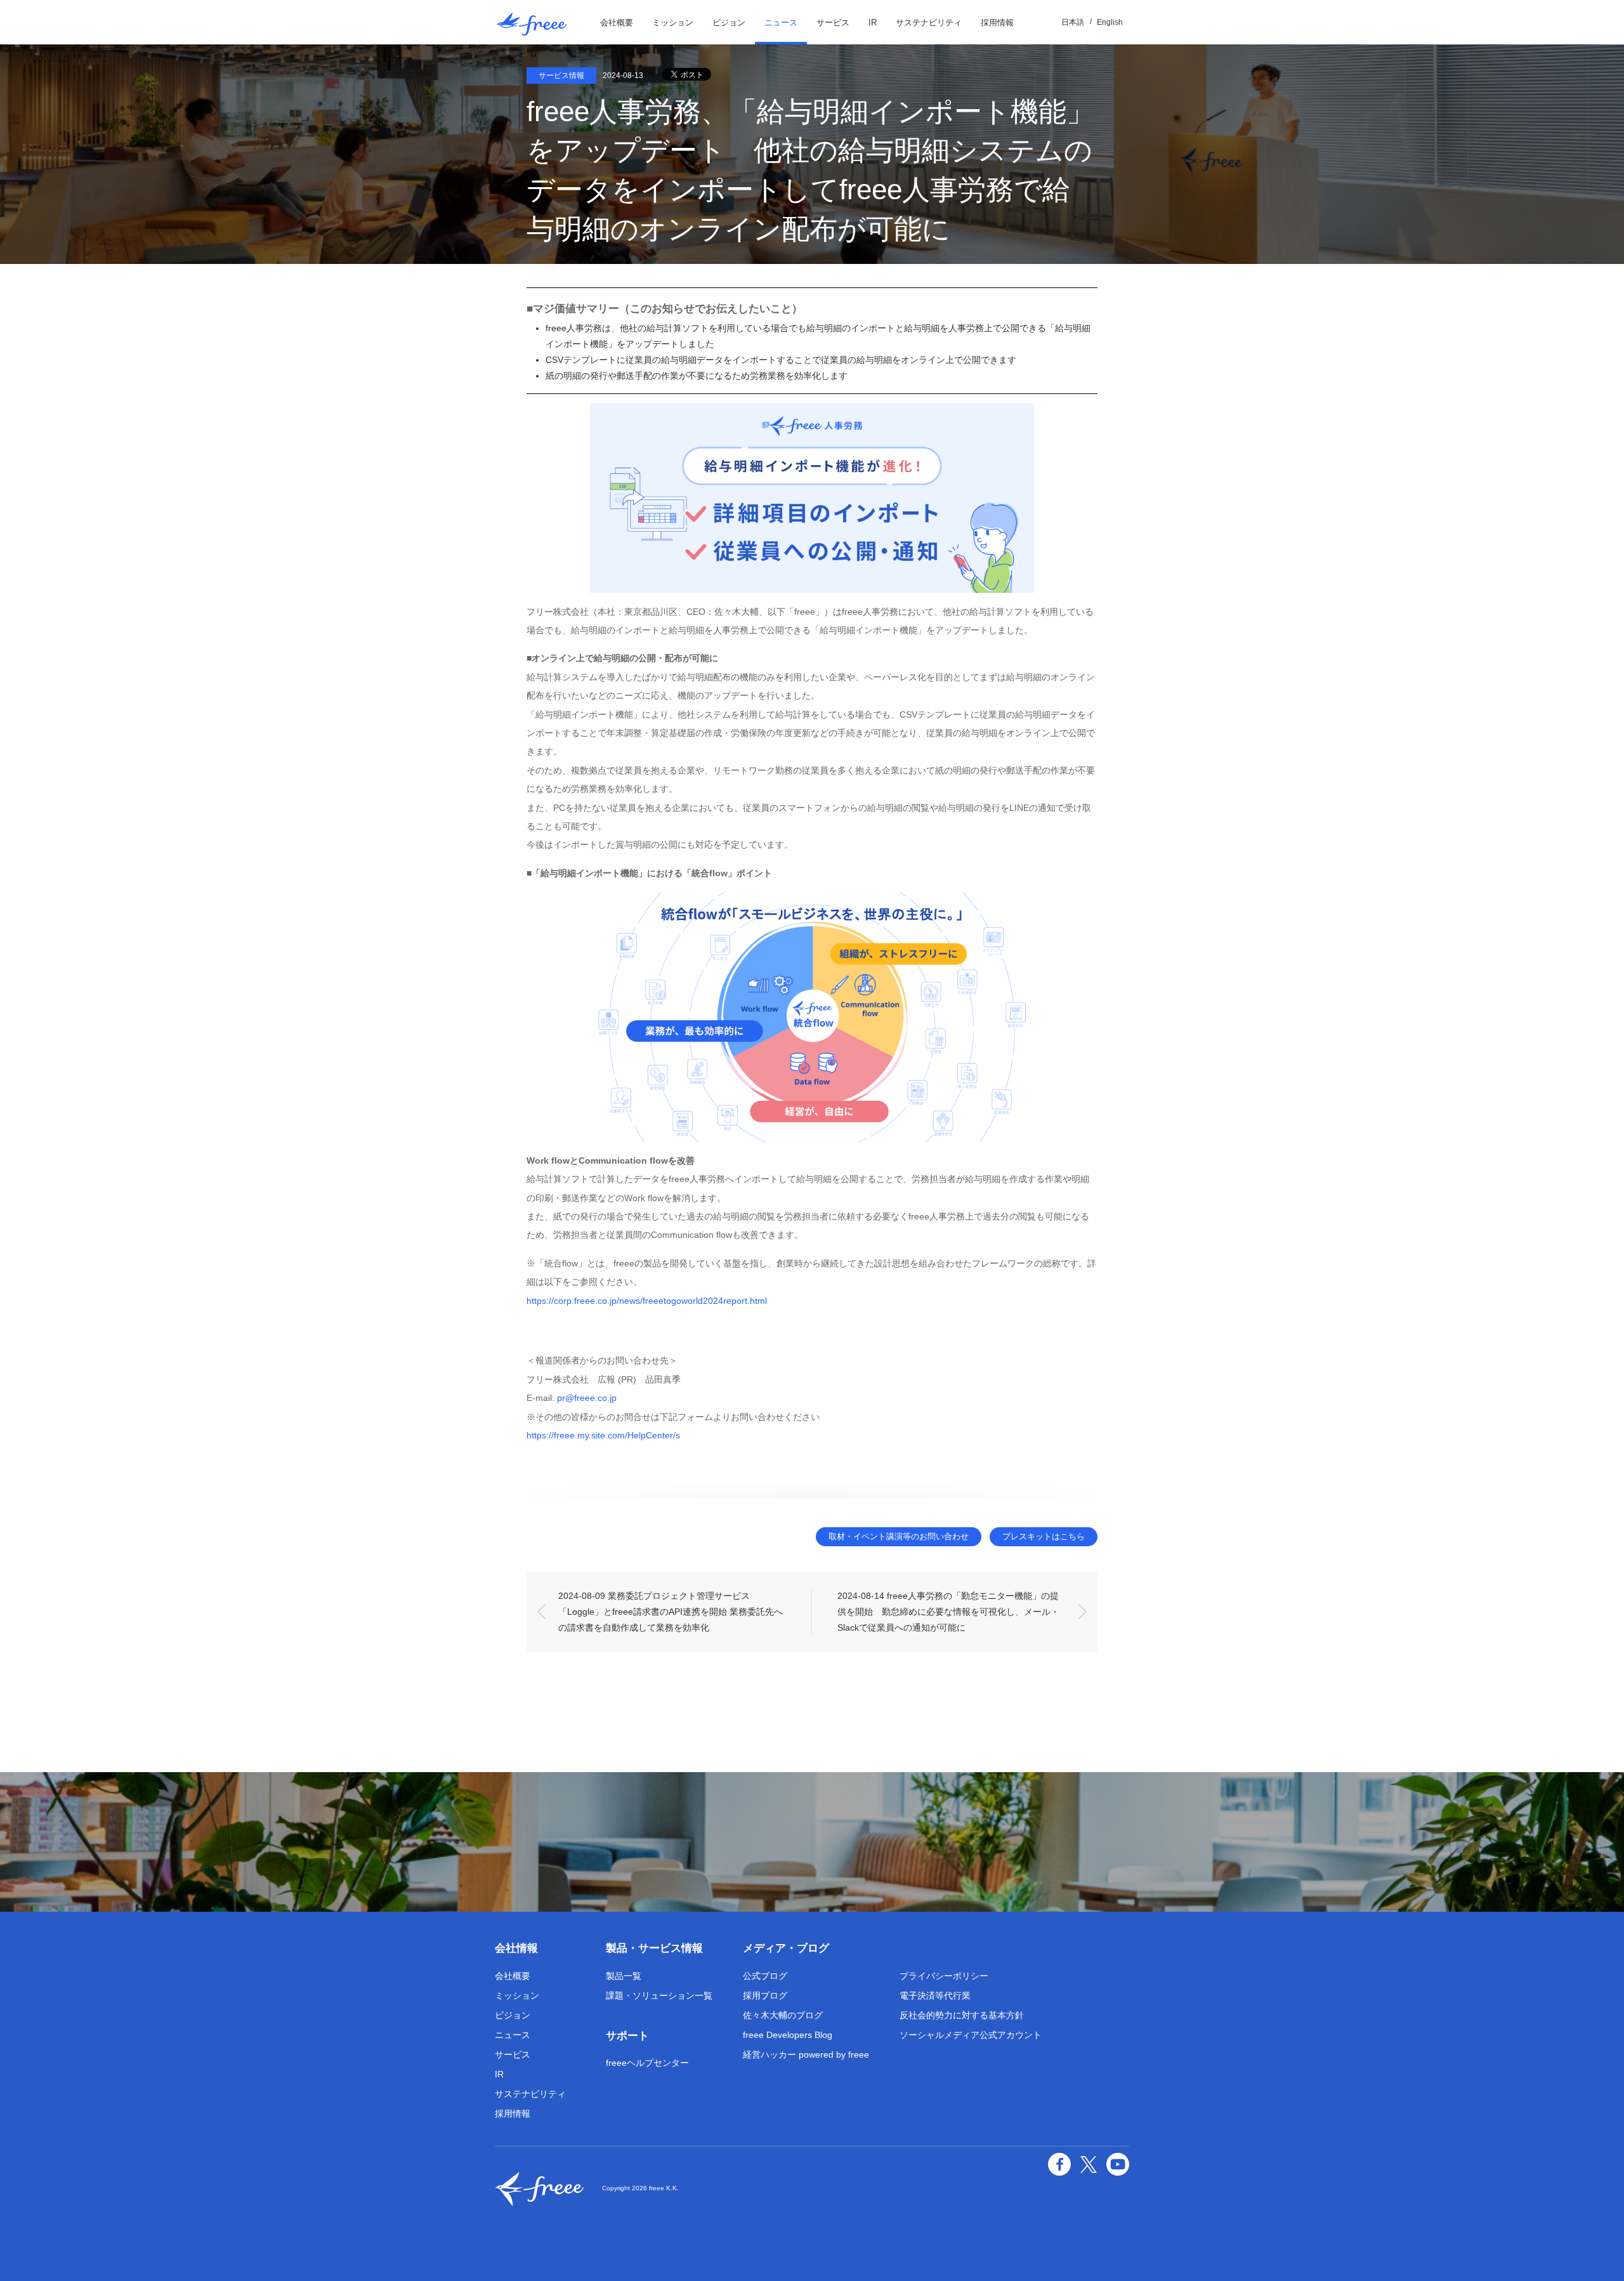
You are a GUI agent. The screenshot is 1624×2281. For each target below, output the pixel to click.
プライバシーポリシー (944, 1976)
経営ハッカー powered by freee (806, 2054)
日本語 (1073, 22)
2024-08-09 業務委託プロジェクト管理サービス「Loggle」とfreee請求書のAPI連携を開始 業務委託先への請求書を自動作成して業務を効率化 (671, 1612)
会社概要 (617, 23)
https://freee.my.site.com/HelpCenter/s (603, 1435)
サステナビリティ (929, 23)
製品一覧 (624, 1976)
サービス (833, 23)
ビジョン (729, 23)
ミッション (673, 23)
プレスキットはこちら (1044, 1536)
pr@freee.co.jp (587, 1398)
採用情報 (997, 23)
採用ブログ (765, 1995)
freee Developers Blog (788, 2035)
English (1110, 22)
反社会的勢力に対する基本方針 (962, 2015)
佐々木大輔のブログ (783, 2015)
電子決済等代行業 (935, 1995)
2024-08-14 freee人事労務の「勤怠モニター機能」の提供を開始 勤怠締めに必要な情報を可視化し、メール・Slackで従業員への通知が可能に (948, 1612)
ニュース (781, 23)
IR (873, 23)
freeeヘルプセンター (647, 2063)
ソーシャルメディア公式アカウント (971, 2035)
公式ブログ (765, 1976)
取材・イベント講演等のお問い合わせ (899, 1536)
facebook (1059, 2164)
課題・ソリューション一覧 (659, 1995)
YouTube (1118, 2164)
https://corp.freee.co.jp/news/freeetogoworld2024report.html (647, 1301)
